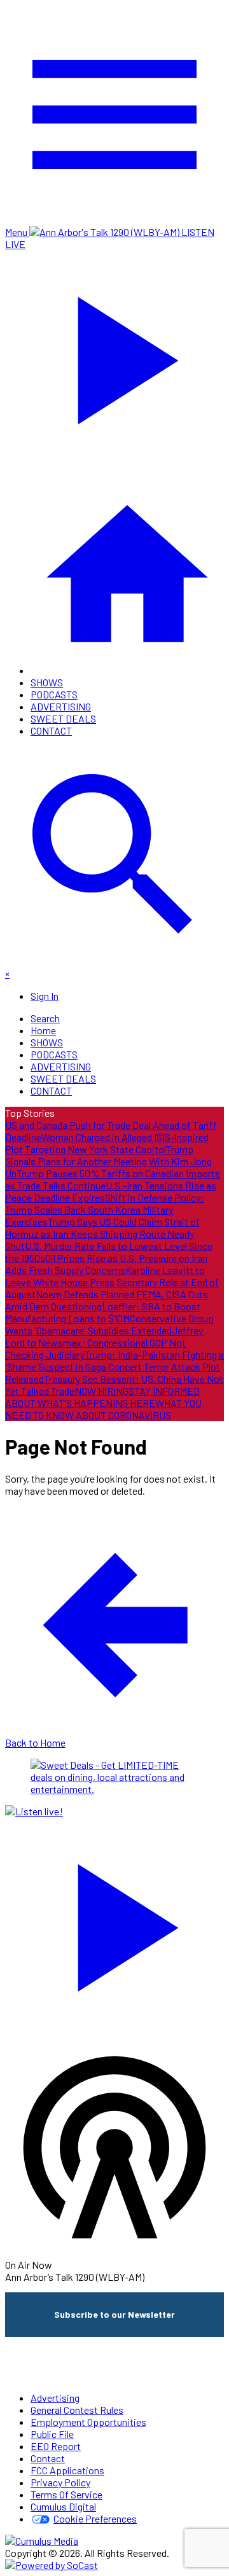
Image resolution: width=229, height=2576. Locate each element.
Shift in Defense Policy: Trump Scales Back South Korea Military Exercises (105, 1209)
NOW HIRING (101, 1391)
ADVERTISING (61, 706)
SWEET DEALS (63, 718)
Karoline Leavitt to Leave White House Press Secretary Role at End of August (112, 1282)
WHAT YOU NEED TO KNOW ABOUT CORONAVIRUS (103, 1409)
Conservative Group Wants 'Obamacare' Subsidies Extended (109, 1324)
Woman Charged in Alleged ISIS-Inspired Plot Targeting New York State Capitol (107, 1143)
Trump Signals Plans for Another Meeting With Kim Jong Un (108, 1161)
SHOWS (47, 682)
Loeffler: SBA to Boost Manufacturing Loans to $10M (103, 1312)
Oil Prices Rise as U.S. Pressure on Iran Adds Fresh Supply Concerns (106, 1264)
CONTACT (51, 731)
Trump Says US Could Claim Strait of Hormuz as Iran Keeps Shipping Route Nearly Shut (102, 1234)
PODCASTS (54, 694)
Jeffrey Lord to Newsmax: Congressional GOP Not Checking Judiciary (104, 1342)
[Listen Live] (114, 1922)
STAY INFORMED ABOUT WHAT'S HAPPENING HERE (102, 1397)
